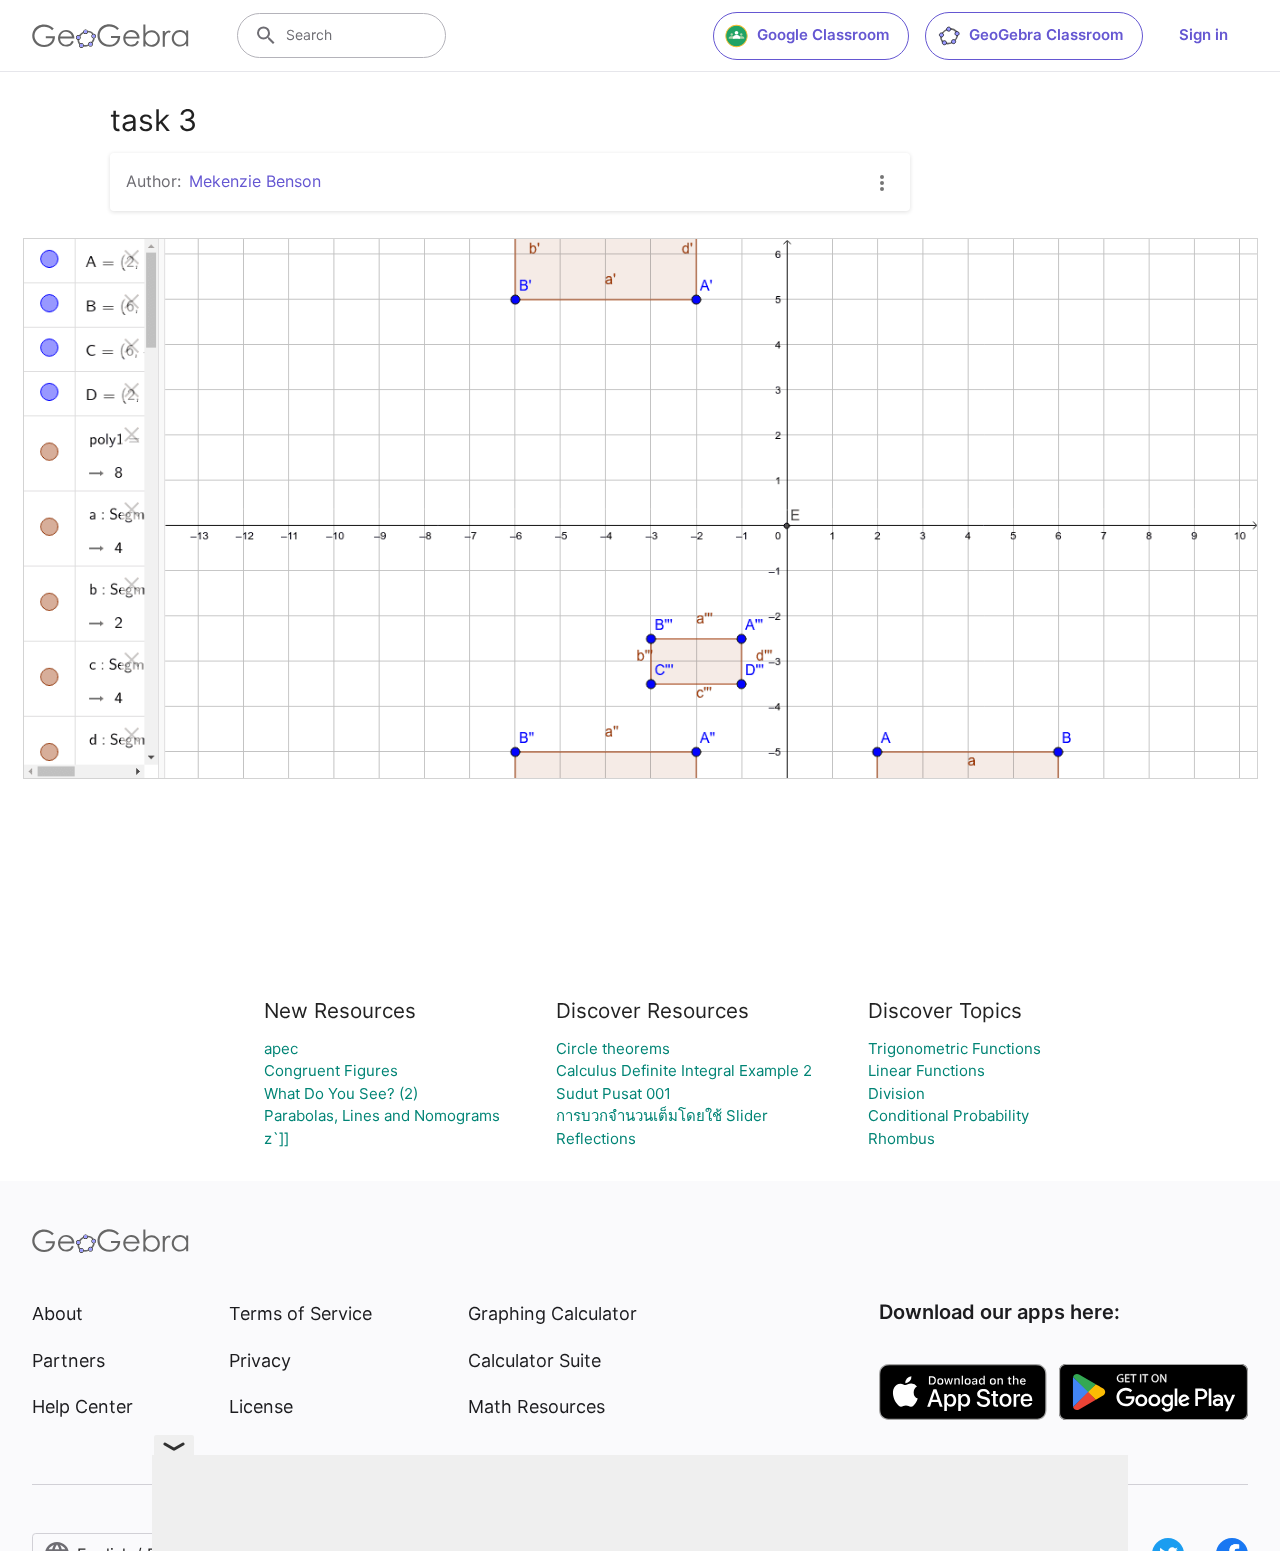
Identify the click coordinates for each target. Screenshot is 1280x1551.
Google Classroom (823, 34)
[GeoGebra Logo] (110, 36)
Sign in (1203, 34)
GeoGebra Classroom (1046, 34)
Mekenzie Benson (255, 181)
